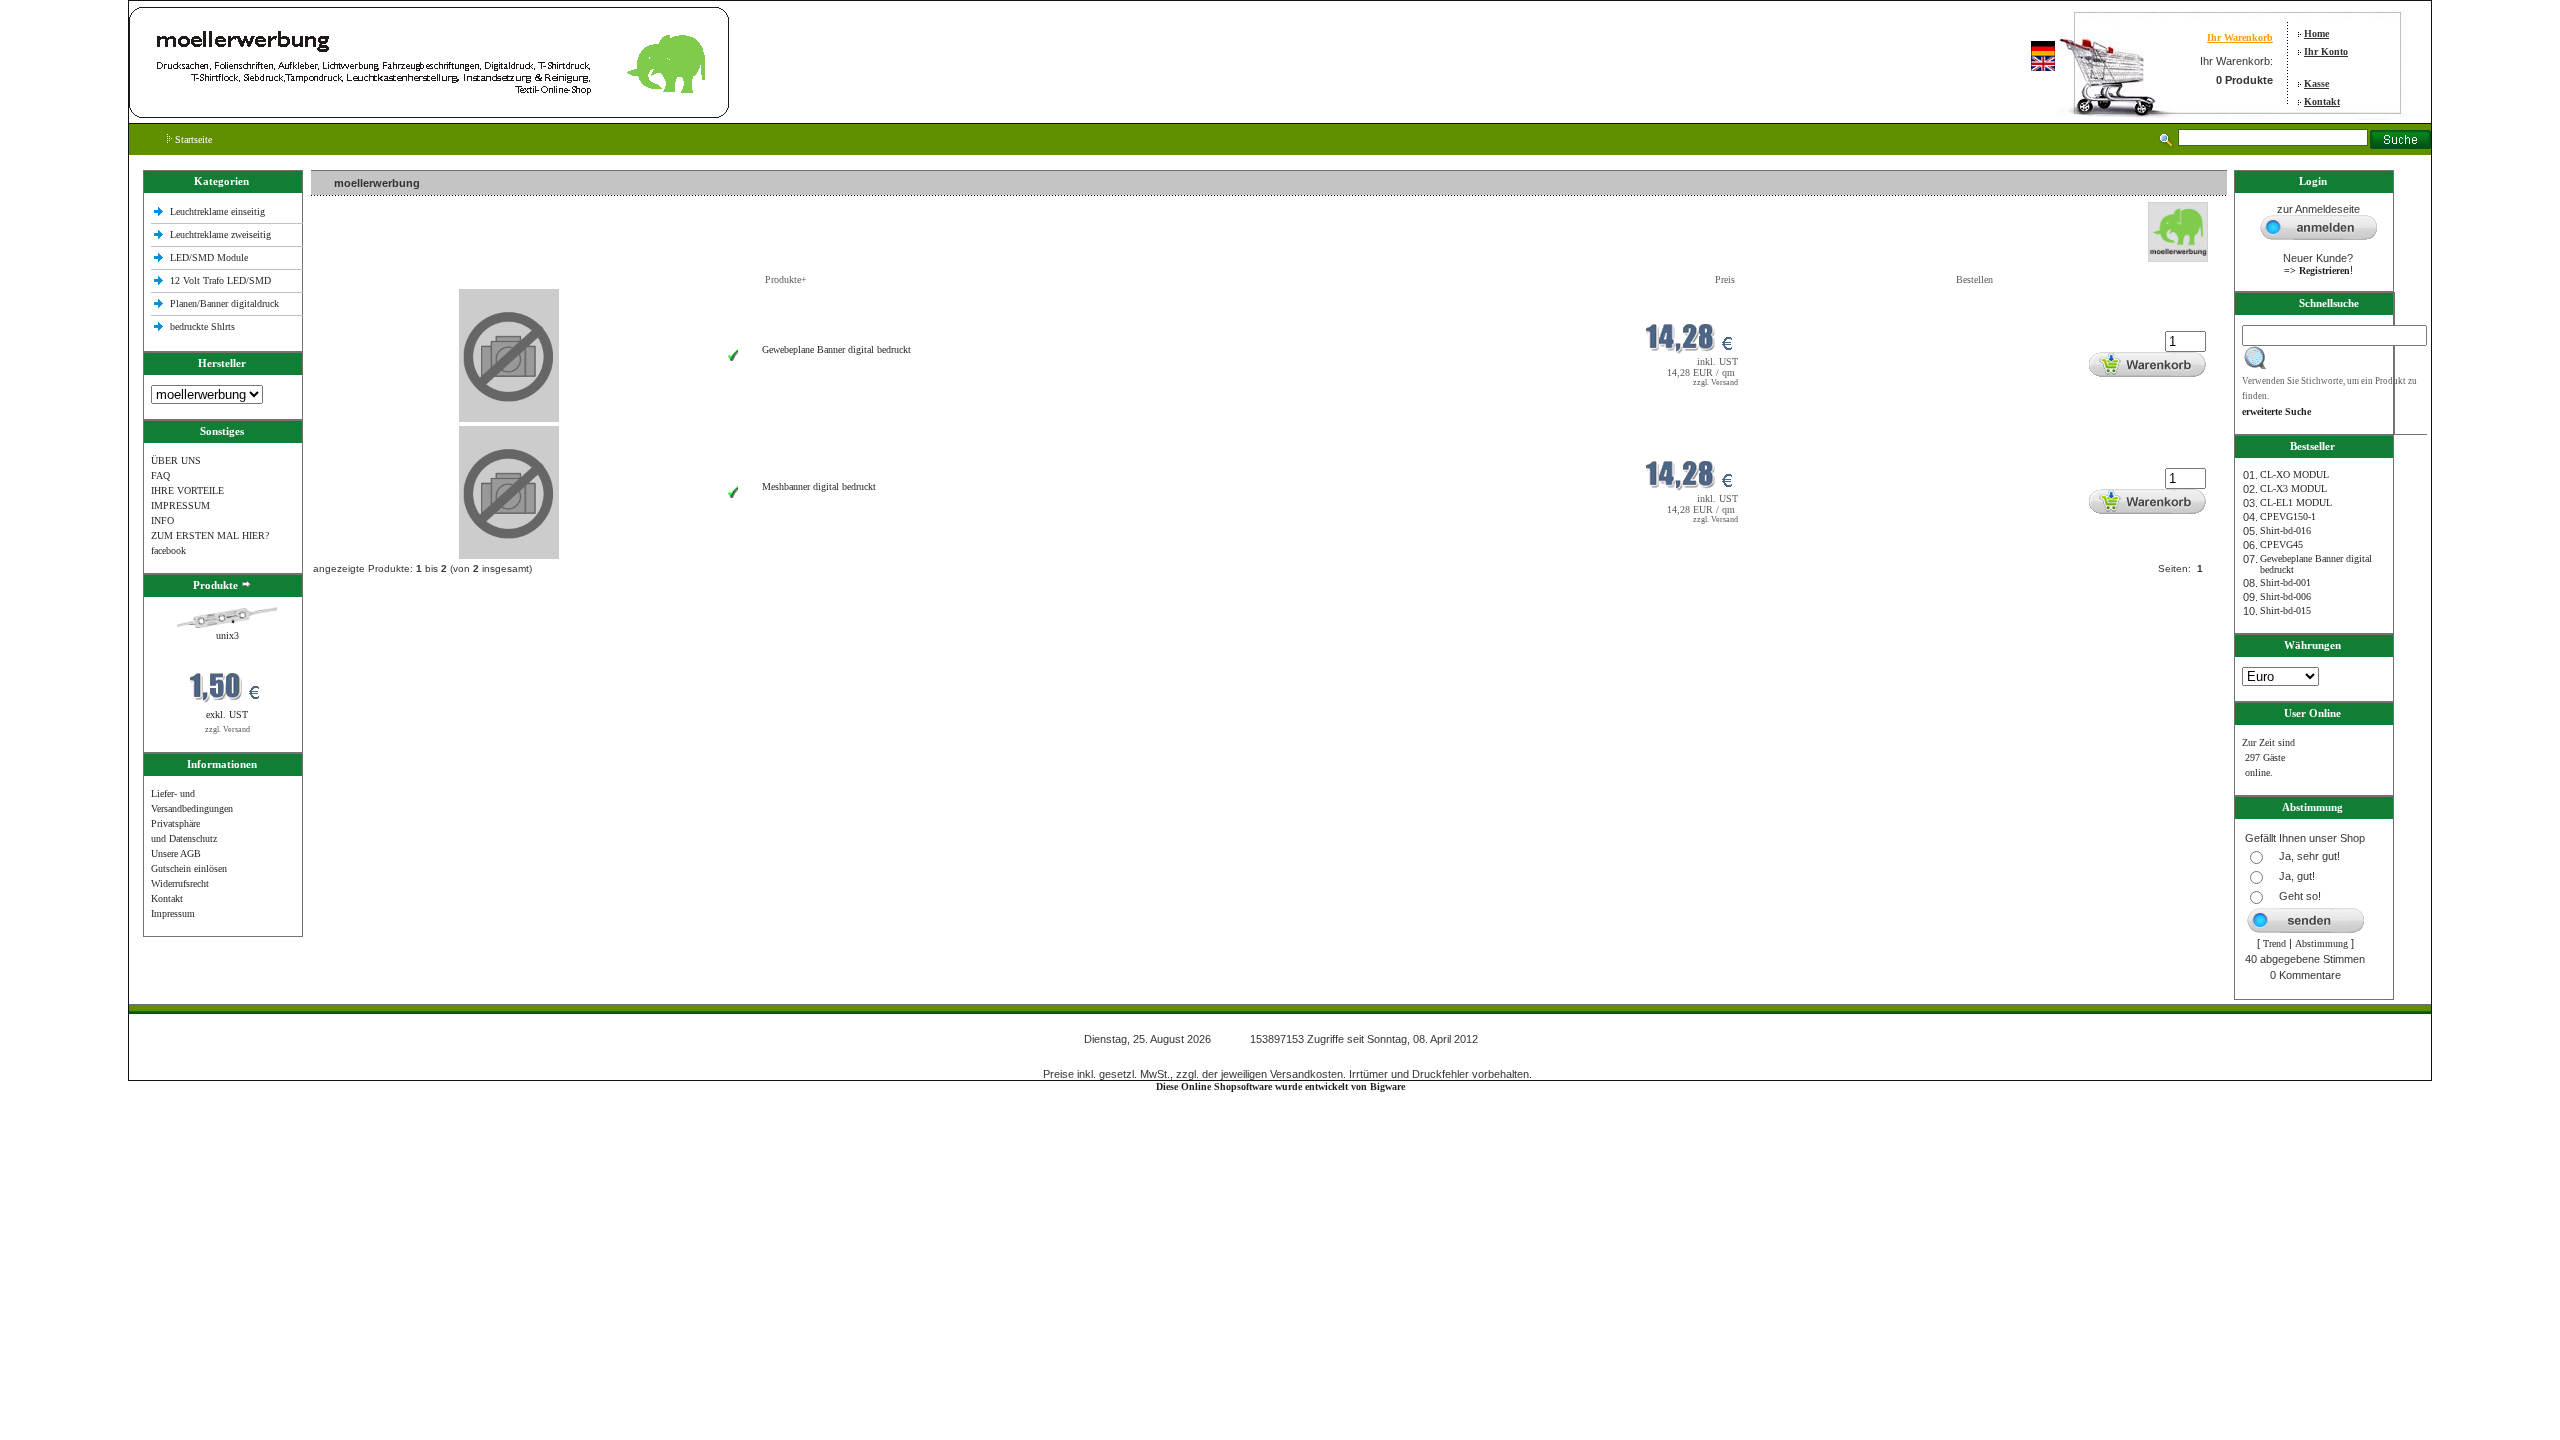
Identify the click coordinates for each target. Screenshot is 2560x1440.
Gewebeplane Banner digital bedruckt (836, 349)
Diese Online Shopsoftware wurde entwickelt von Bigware (1280, 1086)
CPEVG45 (2281, 544)
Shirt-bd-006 (2285, 596)
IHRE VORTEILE (187, 490)
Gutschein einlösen (189, 868)
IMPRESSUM (180, 505)
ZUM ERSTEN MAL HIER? (210, 535)
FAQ (160, 475)
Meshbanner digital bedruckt (819, 486)
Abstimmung (2321, 943)
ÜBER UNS (176, 460)
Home (2316, 33)
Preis (1725, 279)
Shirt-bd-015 (2285, 610)
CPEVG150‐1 (2288, 516)
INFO (162, 520)
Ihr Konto (2326, 51)
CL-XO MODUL (2294, 474)
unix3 (227, 635)
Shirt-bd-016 (2285, 530)
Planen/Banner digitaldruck (224, 303)
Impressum (173, 913)
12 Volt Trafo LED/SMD (220, 280)
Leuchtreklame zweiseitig (222, 234)
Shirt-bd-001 (2285, 582)
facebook (168, 550)
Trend (2274, 943)
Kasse (2316, 83)
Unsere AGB (176, 853)
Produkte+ (786, 279)
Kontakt (2322, 101)
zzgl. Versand (227, 729)
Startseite (192, 139)
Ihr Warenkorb (2240, 37)
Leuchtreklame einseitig (219, 211)
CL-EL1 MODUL (2296, 502)
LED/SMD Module (209, 257)
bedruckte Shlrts (202, 326)
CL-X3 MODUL (2293, 488)
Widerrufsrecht (180, 883)
